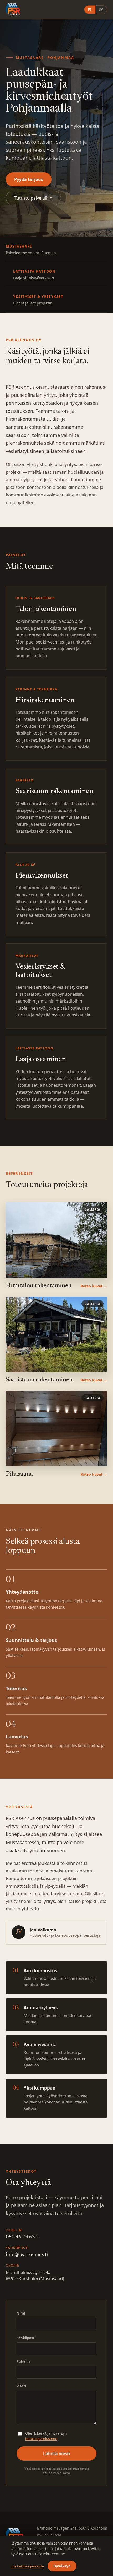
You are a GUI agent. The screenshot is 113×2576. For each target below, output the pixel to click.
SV (101, 10)
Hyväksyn (62, 2566)
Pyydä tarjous (29, 179)
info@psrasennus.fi (27, 2255)
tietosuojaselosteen (41, 2439)
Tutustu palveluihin (33, 198)
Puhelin (23, 2361)
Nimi (21, 2313)
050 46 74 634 (22, 2237)
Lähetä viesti (57, 2454)
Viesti (21, 2386)
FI (90, 10)
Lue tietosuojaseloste (27, 2566)
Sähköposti (26, 2338)
